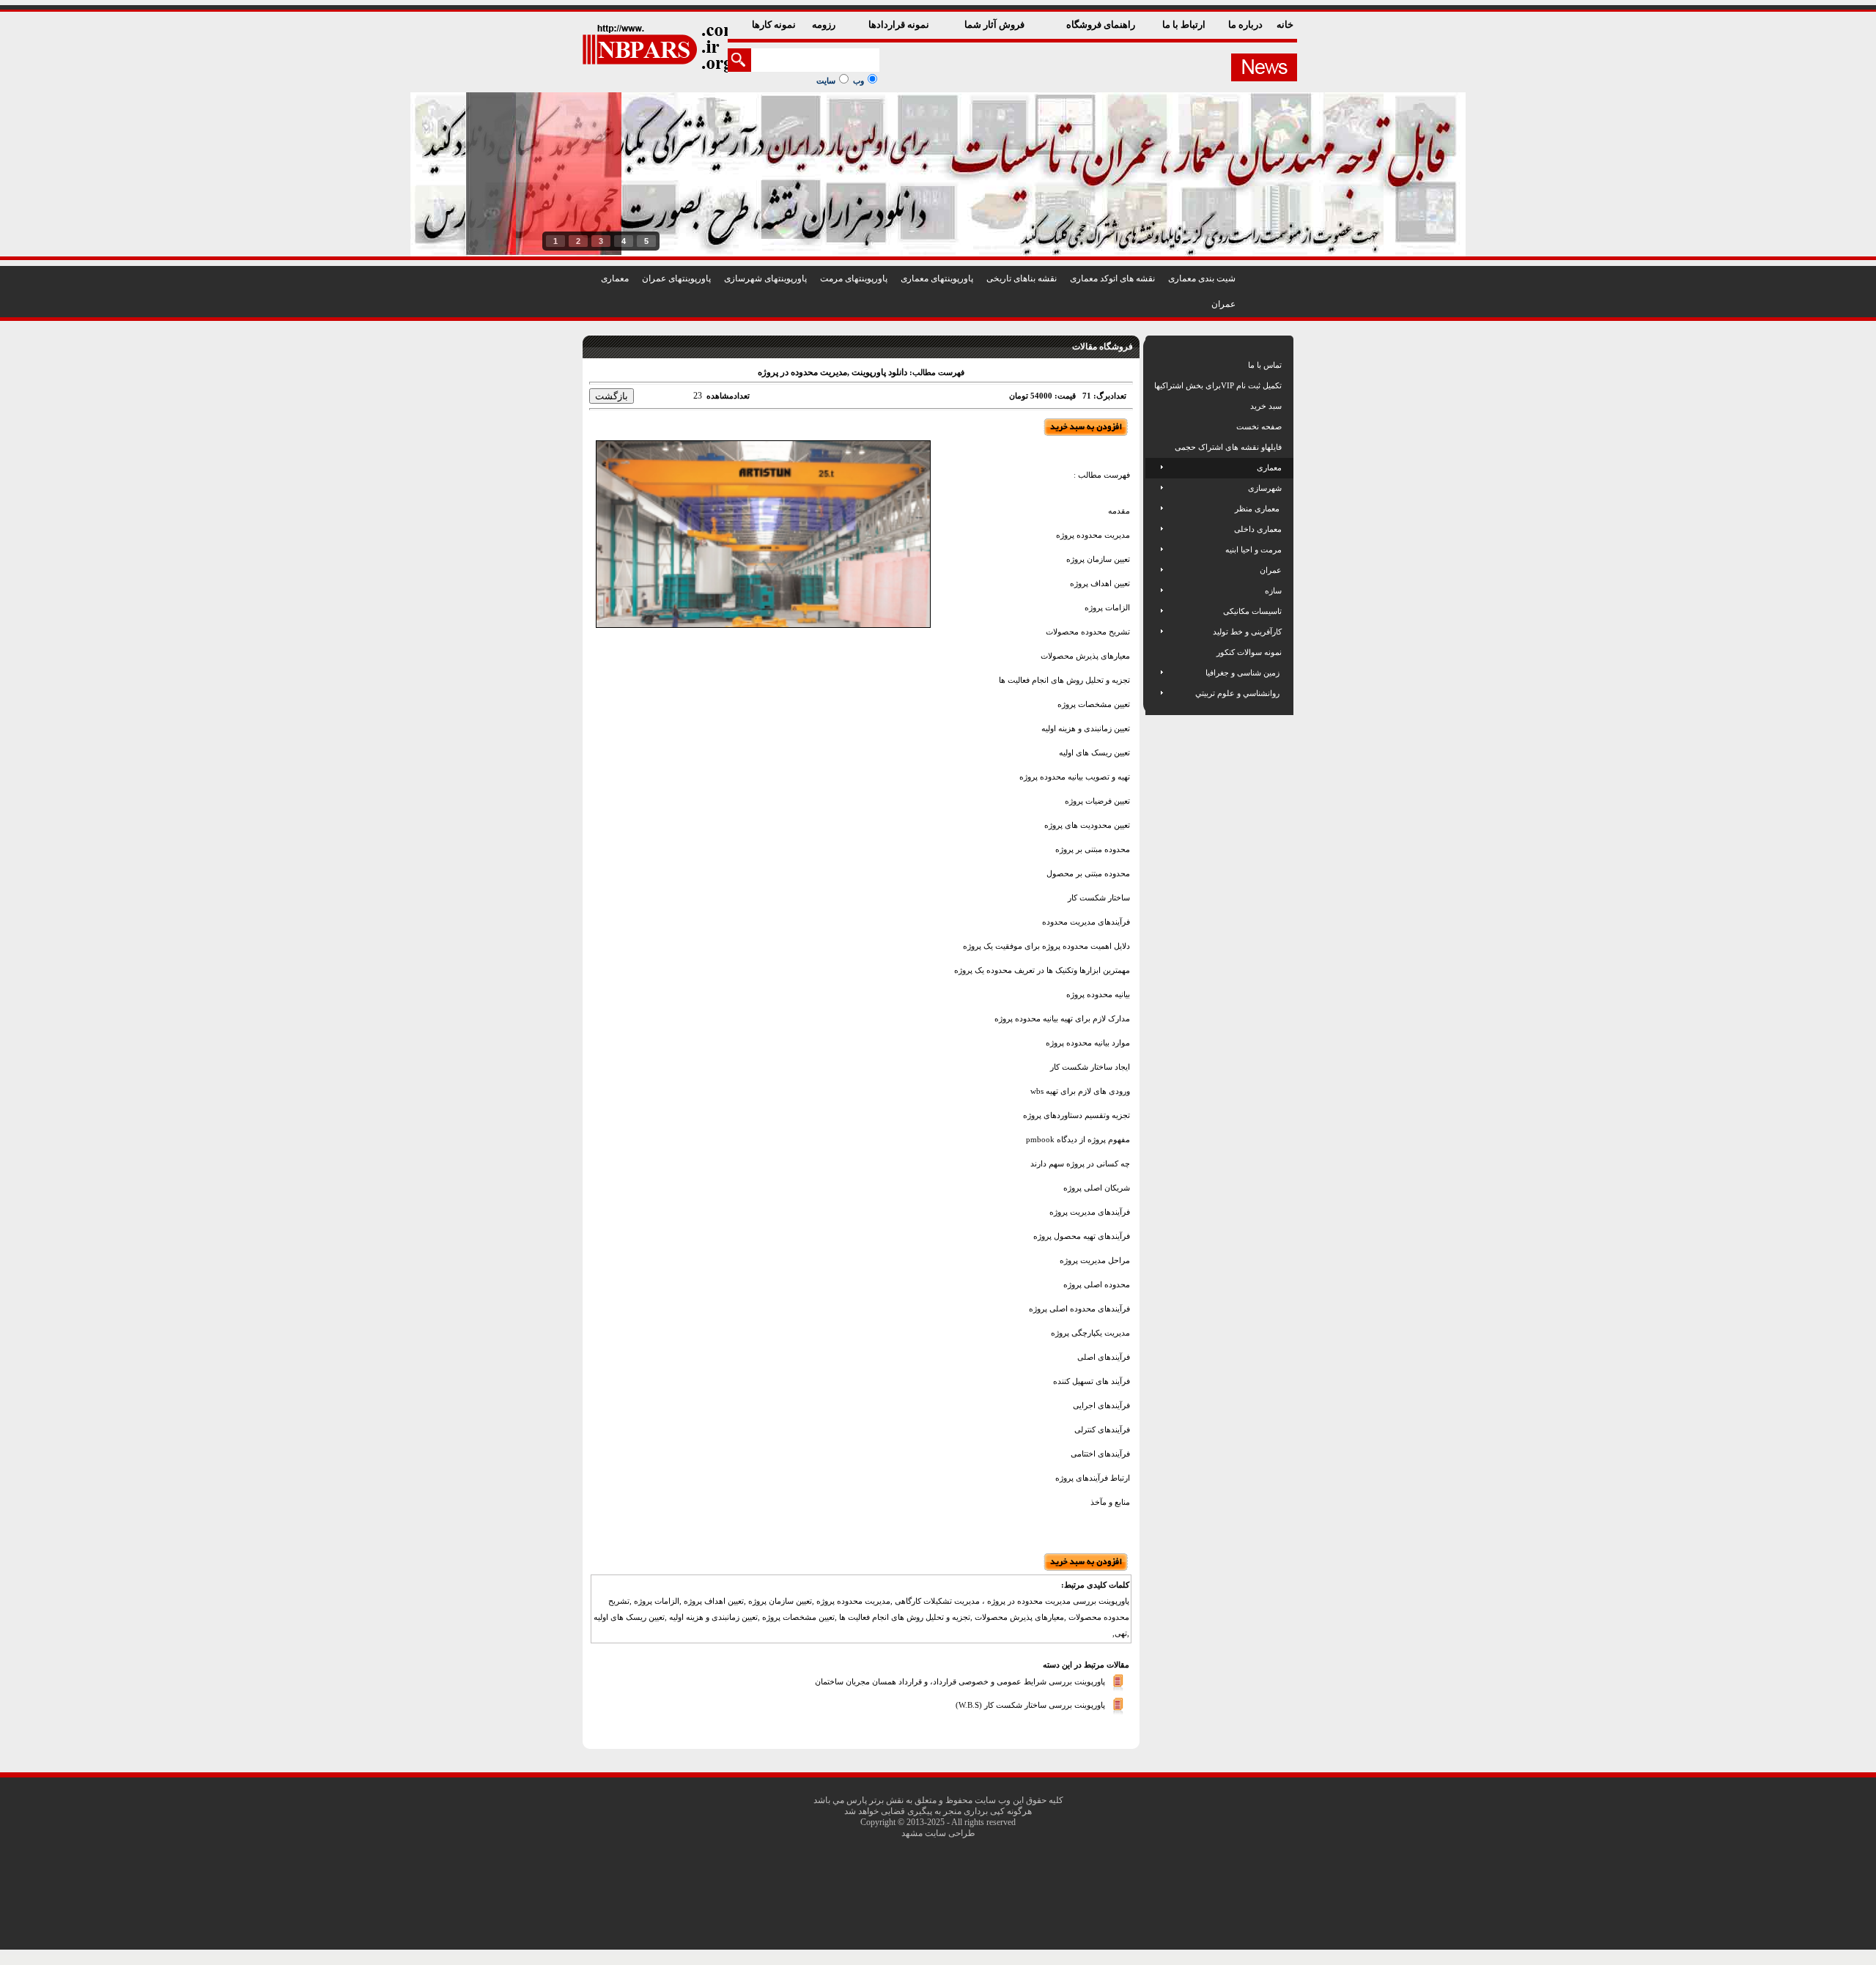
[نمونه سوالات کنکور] (1155, 652)
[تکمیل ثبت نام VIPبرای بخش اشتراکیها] (1153, 385)
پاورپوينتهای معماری (937, 278)
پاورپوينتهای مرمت (854, 278)
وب (858, 81)
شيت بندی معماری (1202, 278)
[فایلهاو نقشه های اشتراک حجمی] (1155, 447)
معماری (615, 278)
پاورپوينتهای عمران (676, 278)
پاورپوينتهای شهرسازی (765, 278)
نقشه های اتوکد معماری (1112, 278)
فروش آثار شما (996, 25)
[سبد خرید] (1155, 406)
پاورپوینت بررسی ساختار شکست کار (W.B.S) (1030, 1705)
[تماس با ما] (1155, 365)
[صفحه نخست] (1155, 426)
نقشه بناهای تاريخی (1022, 278)
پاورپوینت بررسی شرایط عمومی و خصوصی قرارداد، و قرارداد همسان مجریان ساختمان (960, 1681)
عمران (1223, 304)
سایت (826, 81)
